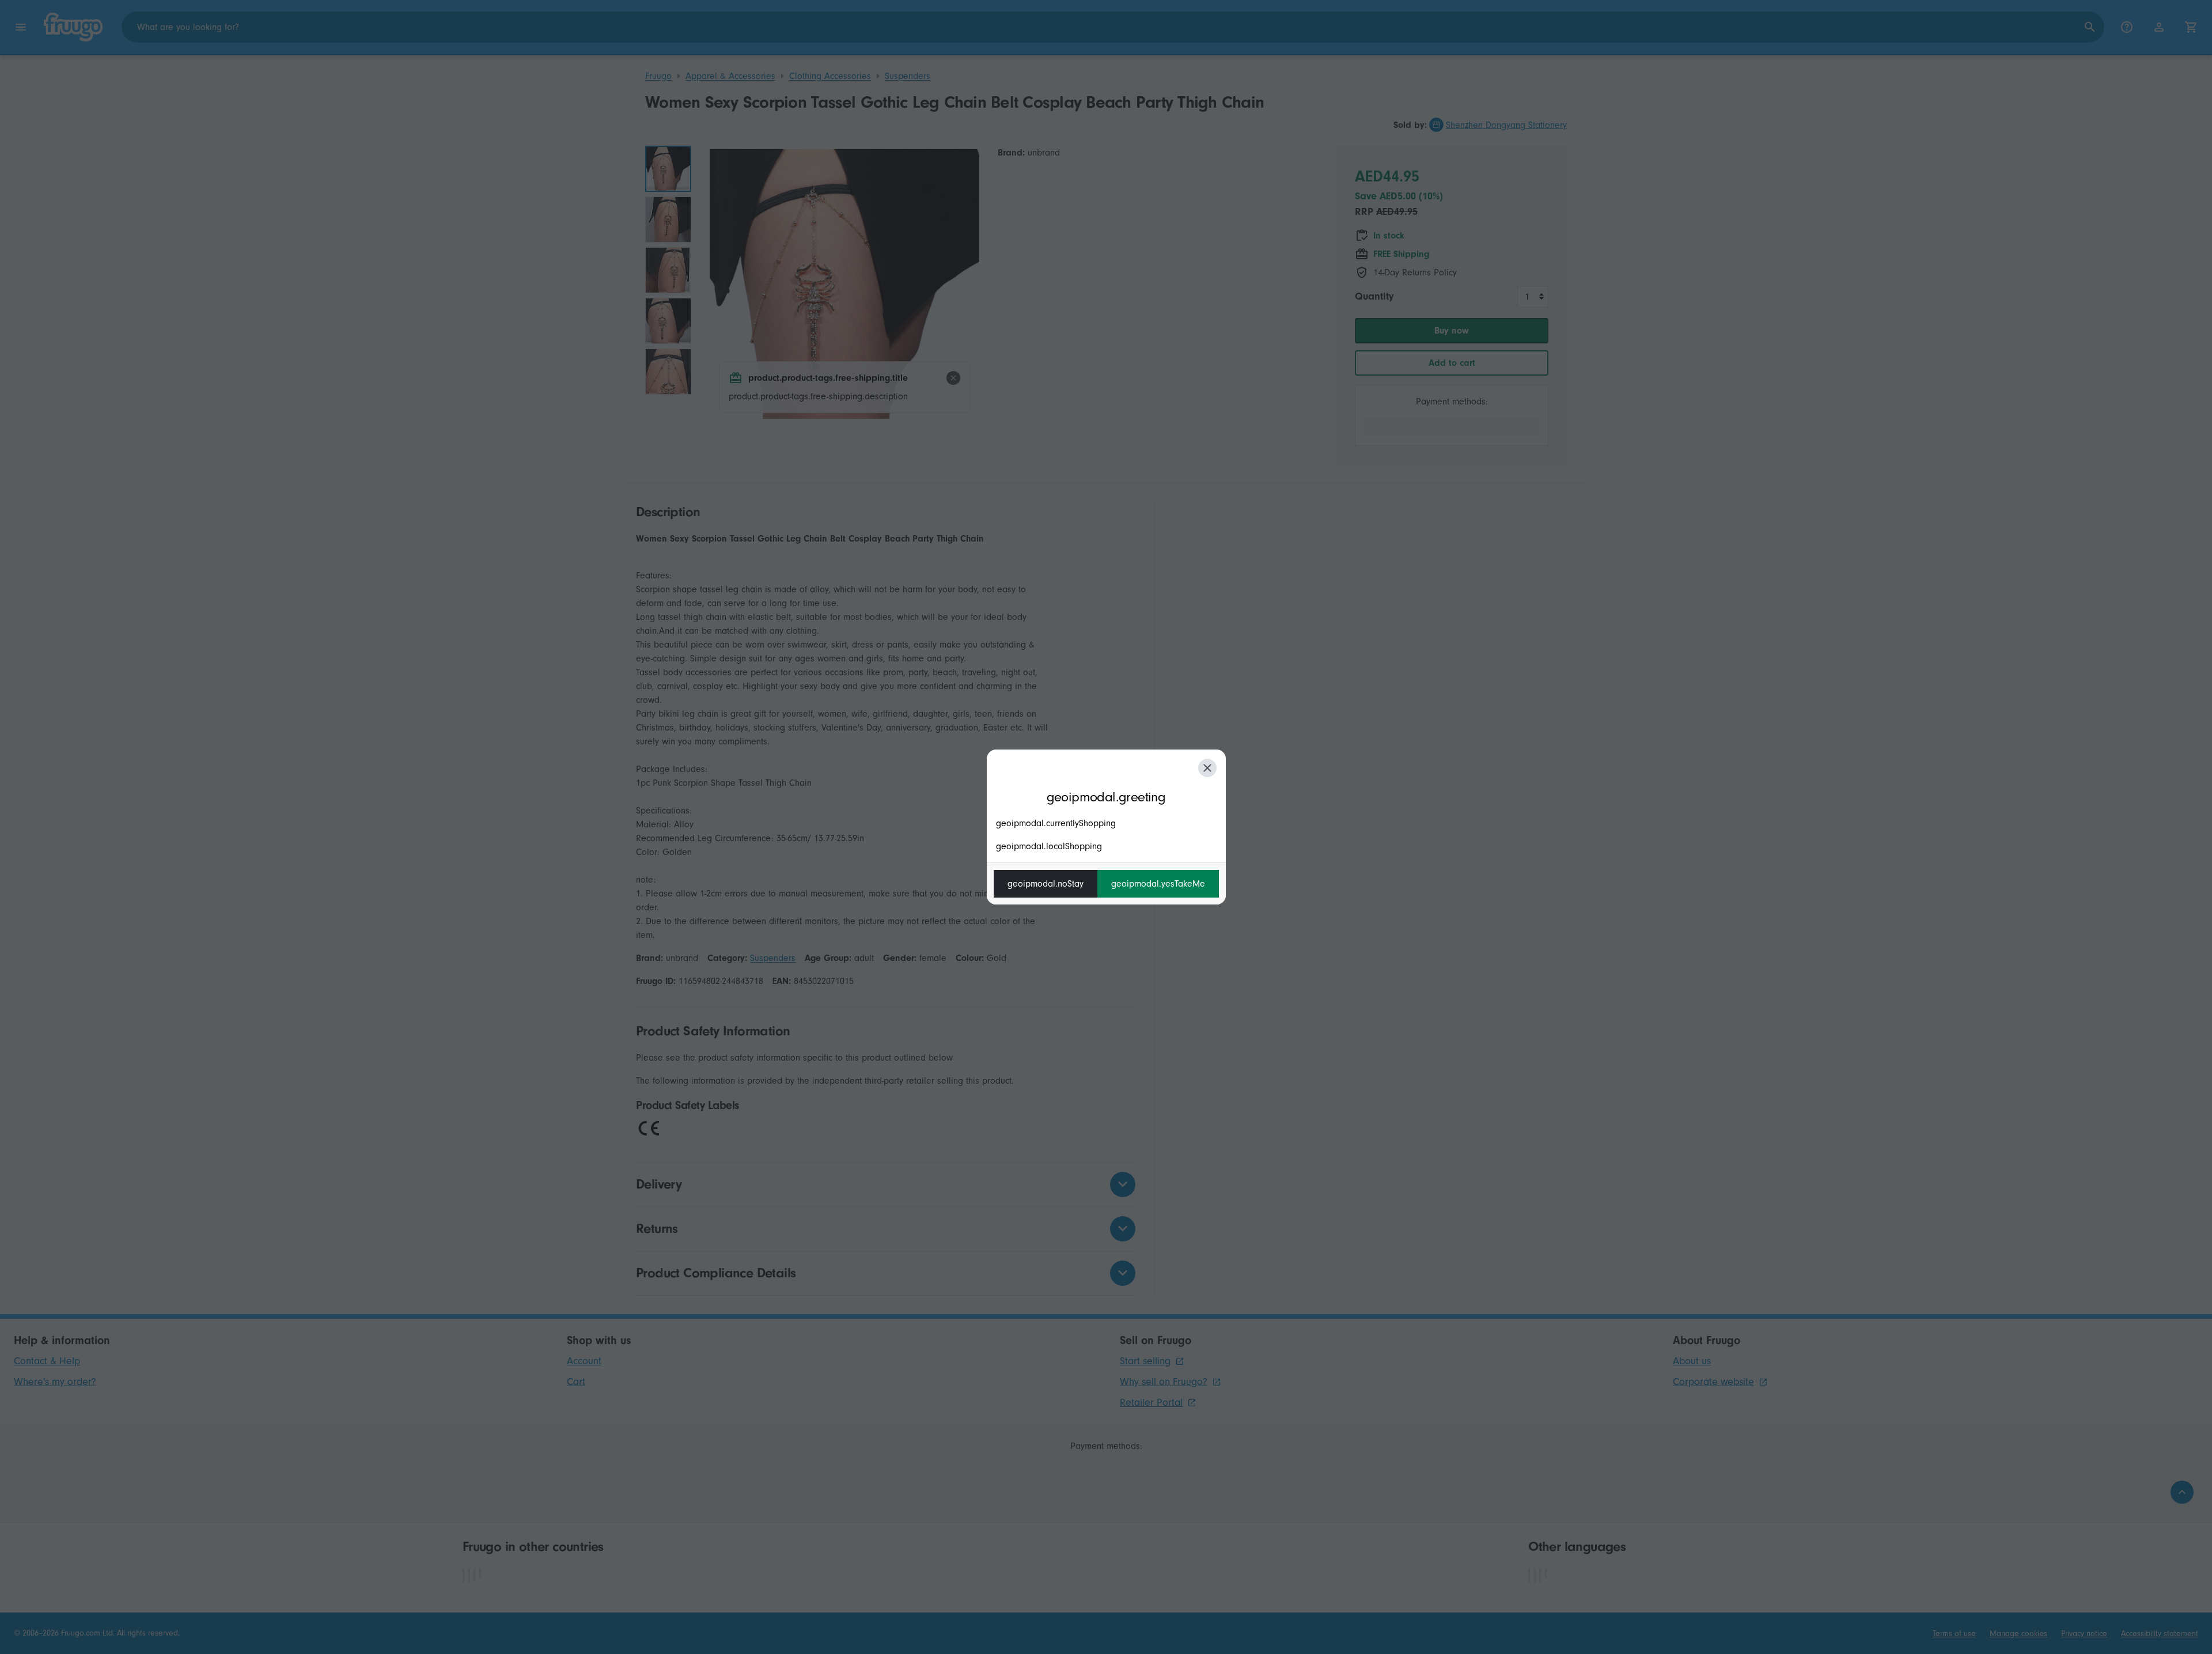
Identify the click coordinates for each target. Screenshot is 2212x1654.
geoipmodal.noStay (1046, 884)
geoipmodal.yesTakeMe (1158, 884)
